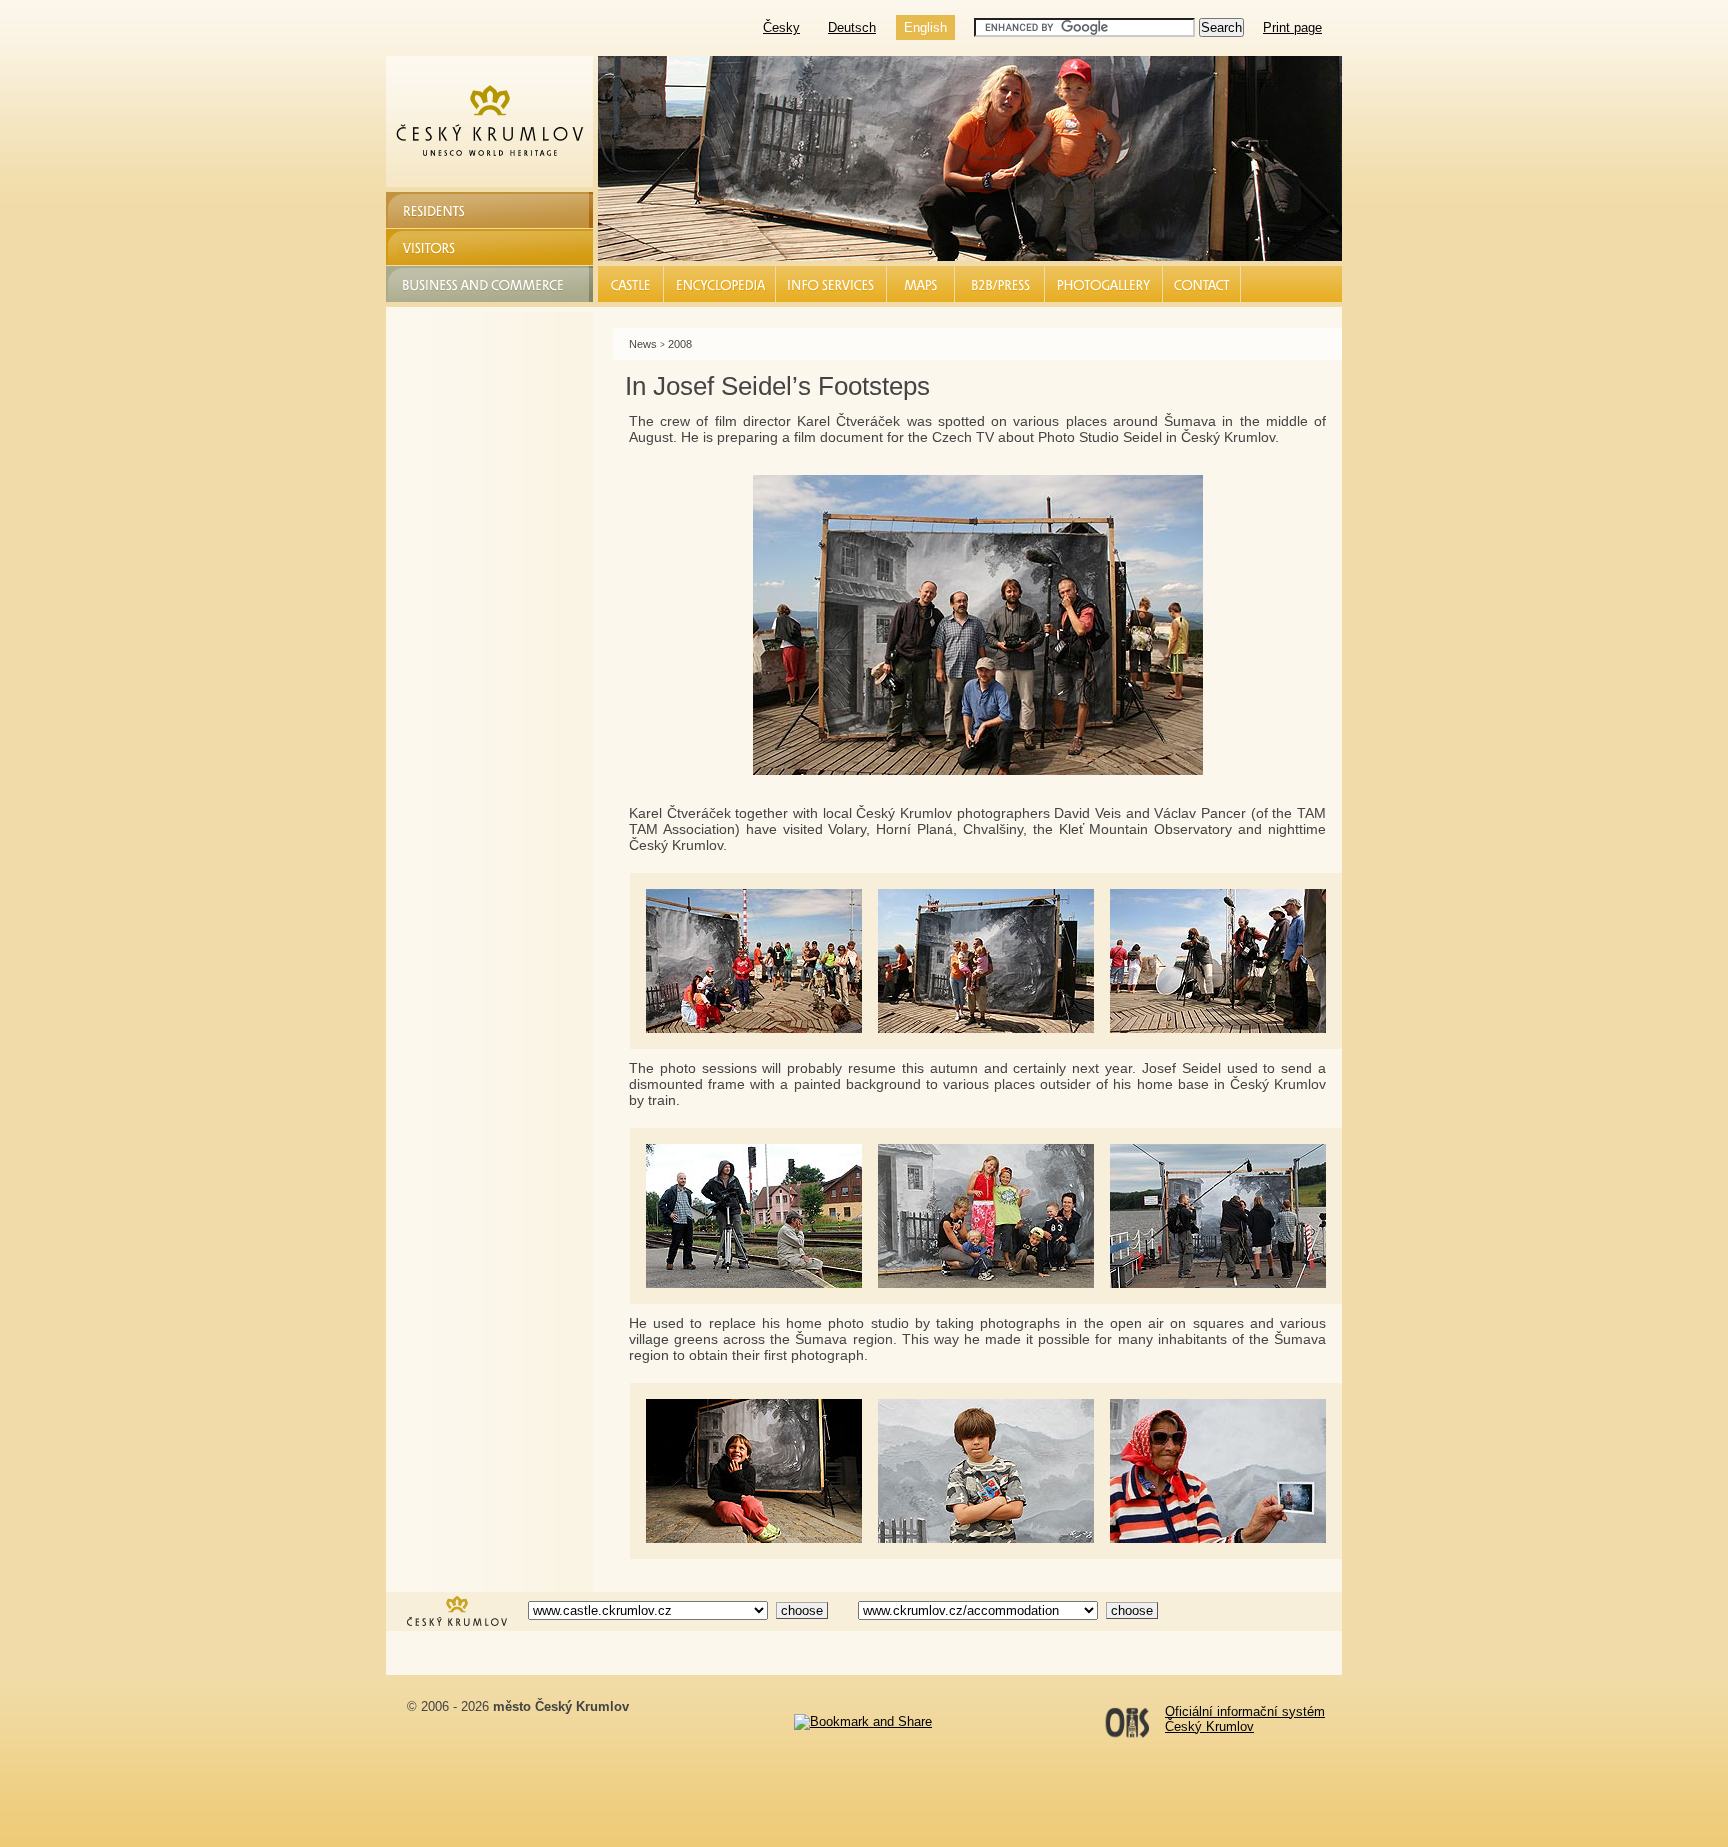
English (925, 27)
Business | (1000, 284)
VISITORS (436, 246)
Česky (781, 27)
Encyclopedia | (720, 284)
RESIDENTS (443, 209)
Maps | (921, 284)
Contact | (1202, 284)
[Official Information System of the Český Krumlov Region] (457, 1624)
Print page (1292, 27)
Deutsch (852, 27)
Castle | (631, 284)
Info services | (832, 284)
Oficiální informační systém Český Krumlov (1245, 1719)
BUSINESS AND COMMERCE (498, 283)
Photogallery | (1104, 284)
